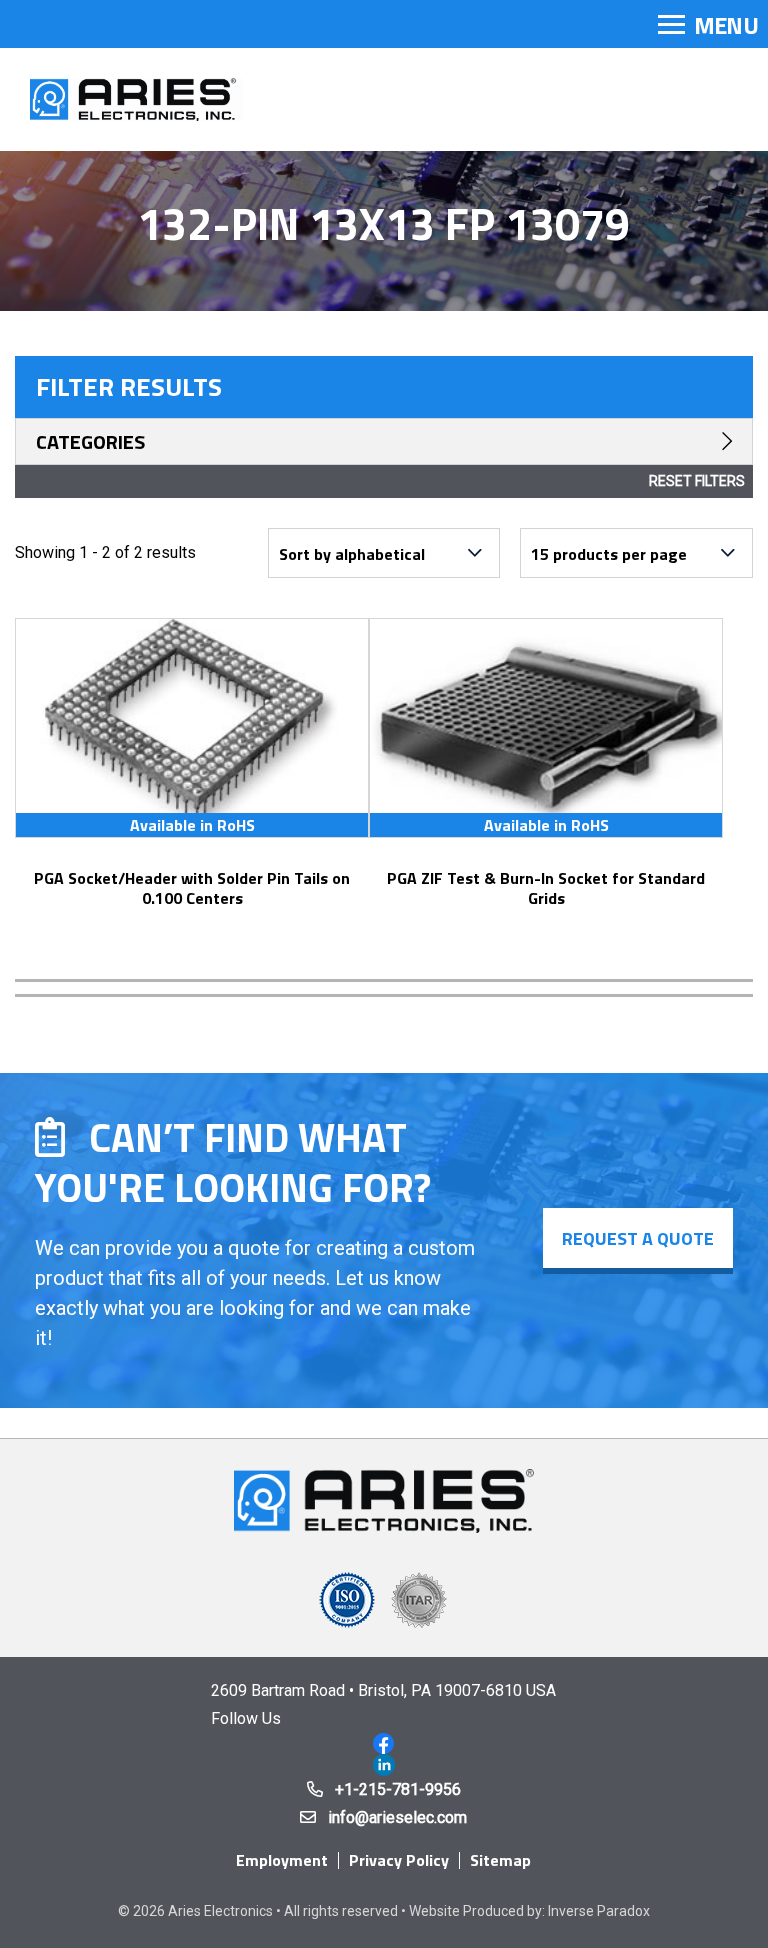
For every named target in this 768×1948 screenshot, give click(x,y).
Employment (282, 1860)
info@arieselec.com (397, 1817)
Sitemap (500, 1860)
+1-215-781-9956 (398, 1789)
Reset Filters (697, 481)
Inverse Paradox (599, 1911)
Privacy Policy (399, 1860)
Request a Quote (638, 1238)
